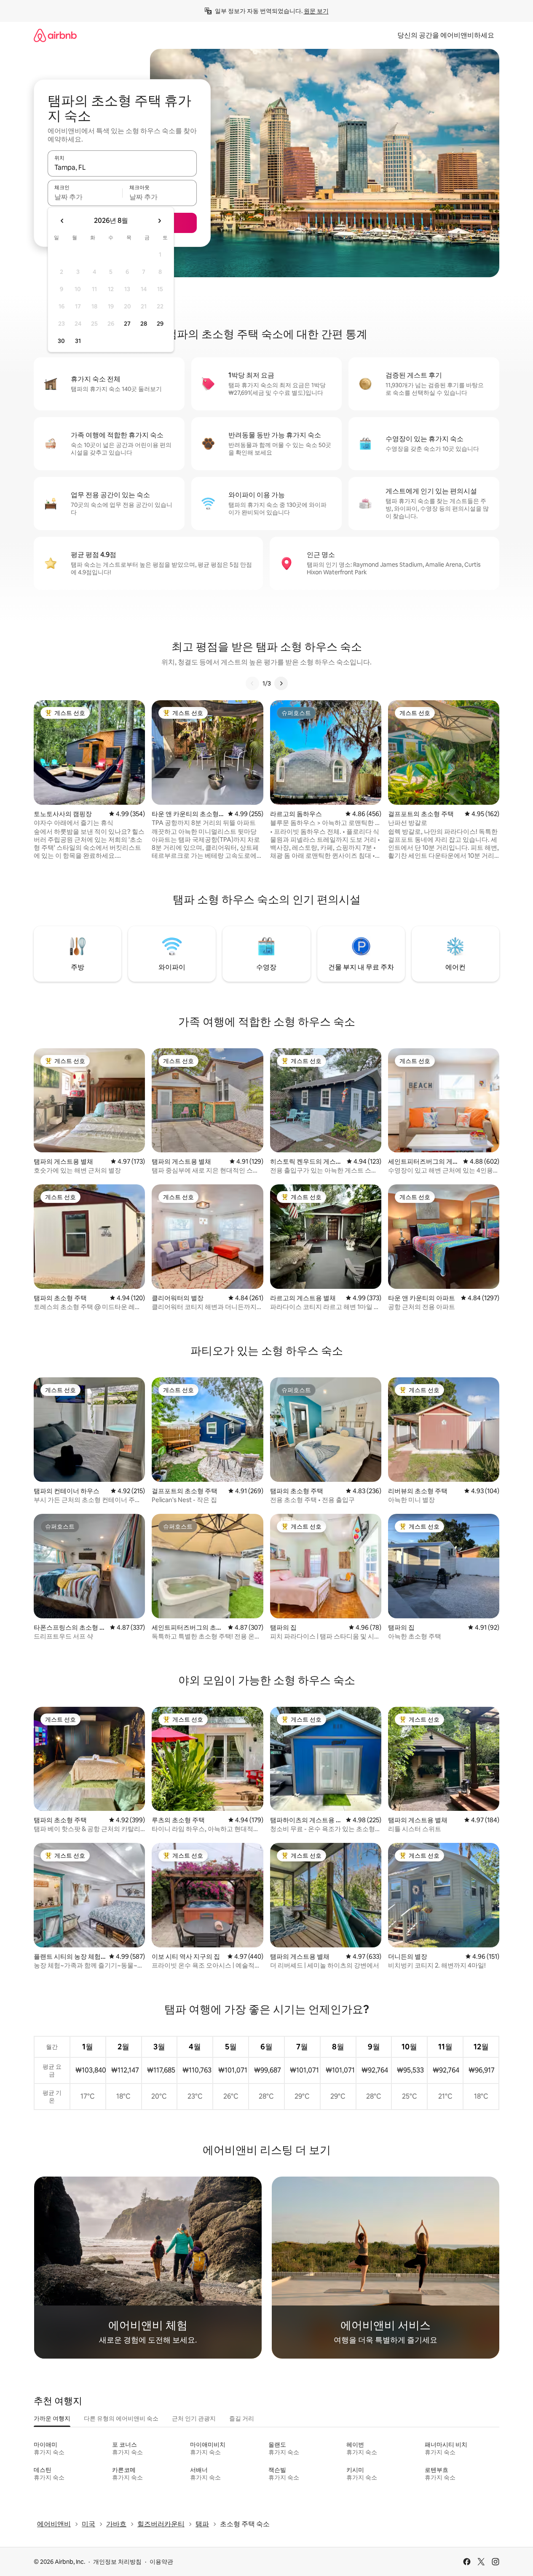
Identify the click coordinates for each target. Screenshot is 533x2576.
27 (127, 324)
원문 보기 (316, 11)
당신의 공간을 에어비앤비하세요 (446, 35)
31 (78, 341)
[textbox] (85, 197)
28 (144, 324)
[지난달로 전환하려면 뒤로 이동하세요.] (62, 221)
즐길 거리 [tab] (242, 2418)
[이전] (252, 683)
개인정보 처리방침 (117, 2562)
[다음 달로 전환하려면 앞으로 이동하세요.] (159, 221)
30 (61, 341)
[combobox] (122, 167)
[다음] (281, 683)
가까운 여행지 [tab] (52, 2418)
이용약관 (161, 2562)
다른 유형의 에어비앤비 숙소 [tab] (121, 2418)
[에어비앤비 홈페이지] (55, 35)
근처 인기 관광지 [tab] (194, 2418)
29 (160, 324)
